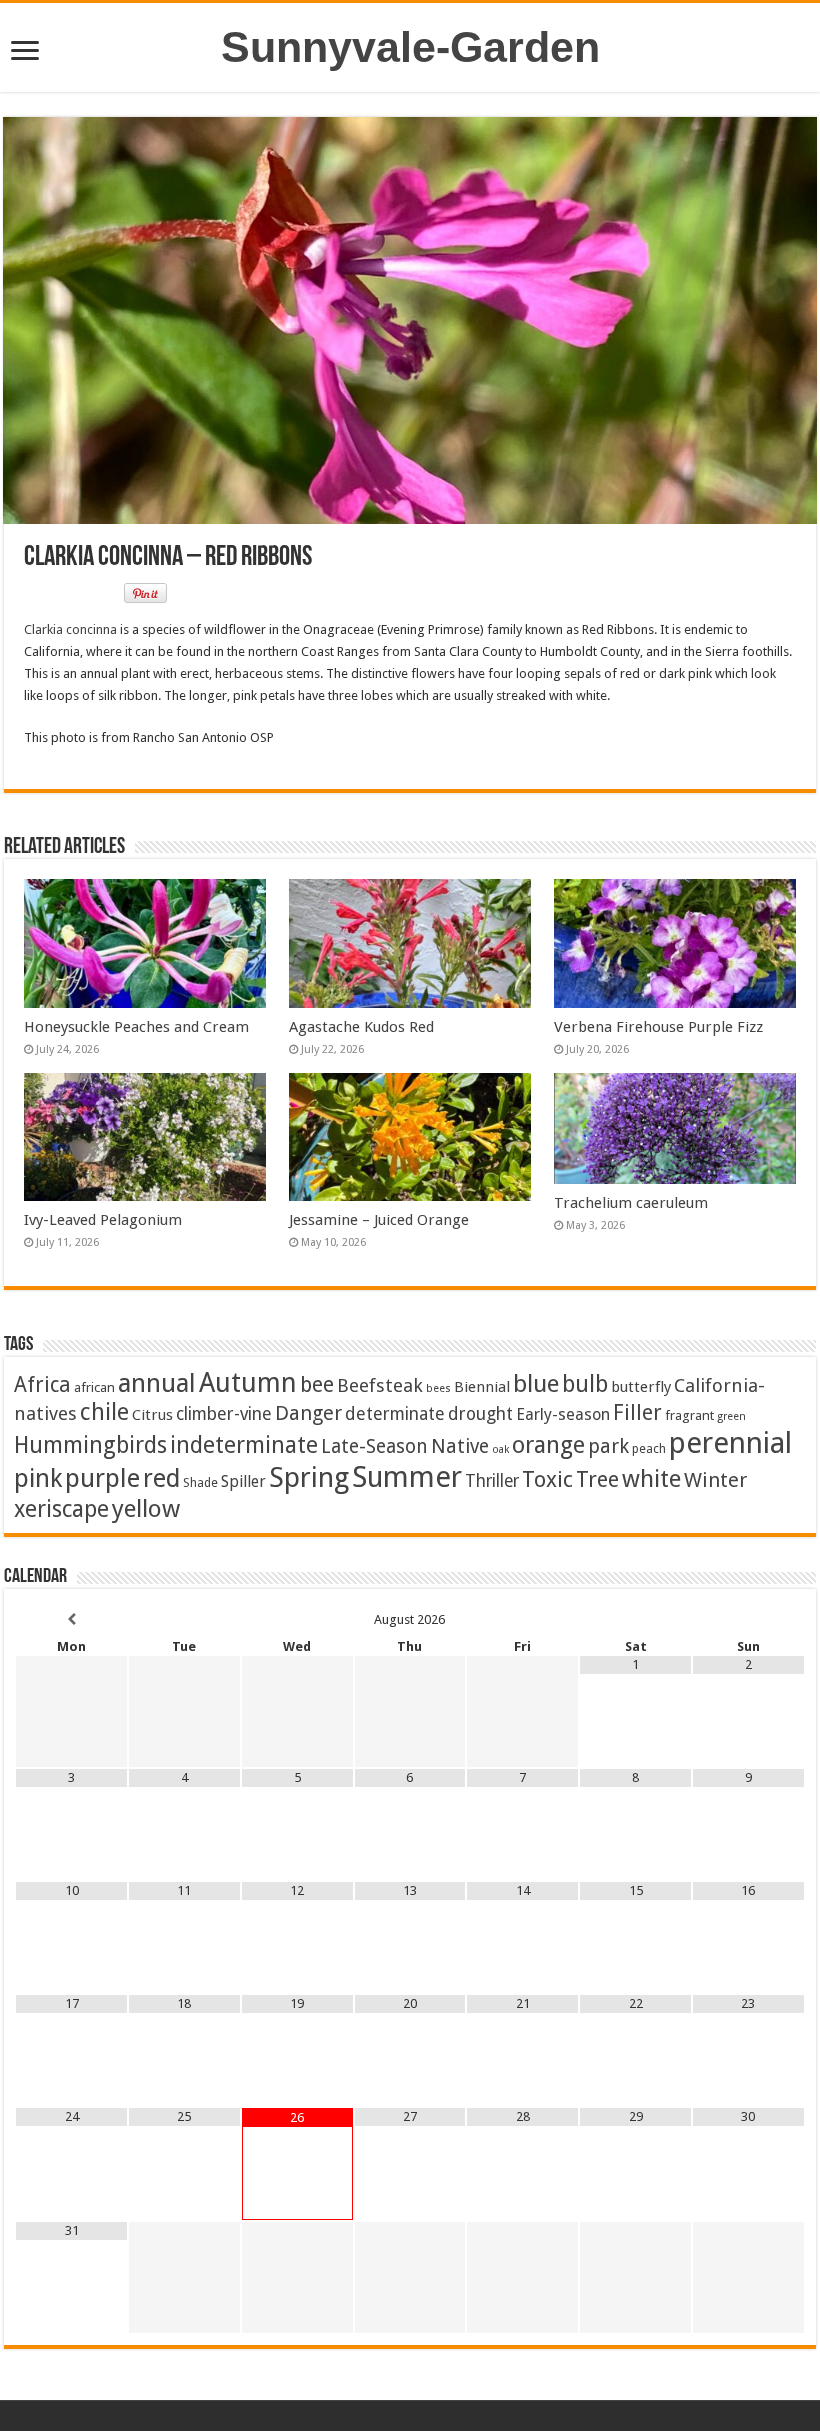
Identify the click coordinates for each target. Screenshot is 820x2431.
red (161, 1478)
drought (480, 1414)
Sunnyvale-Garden (410, 47)
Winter (715, 1480)
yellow (146, 1508)
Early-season (563, 1414)
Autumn (248, 1382)
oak (500, 1449)
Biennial (482, 1387)
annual (157, 1383)
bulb (585, 1384)
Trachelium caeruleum (631, 1203)
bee (317, 1384)
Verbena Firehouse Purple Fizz (658, 1027)
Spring (309, 1477)
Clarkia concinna (70, 629)
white (651, 1479)
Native (460, 1446)
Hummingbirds (90, 1445)
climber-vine (224, 1414)
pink (38, 1478)
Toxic (547, 1479)
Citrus (152, 1415)
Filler (637, 1412)
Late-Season (374, 1446)
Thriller (492, 1481)
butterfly (641, 1387)
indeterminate (244, 1445)
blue (536, 1383)
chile (104, 1412)
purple (102, 1478)
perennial (730, 1443)
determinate (395, 1414)
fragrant (689, 1415)
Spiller (243, 1481)
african (94, 1387)
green (731, 1416)
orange (548, 1445)
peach (649, 1448)
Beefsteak (380, 1385)
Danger (308, 1413)
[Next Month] (748, 1619)
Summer (407, 1477)
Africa (42, 1384)
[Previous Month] (71, 1619)
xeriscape (61, 1509)
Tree (597, 1479)
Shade (200, 1482)
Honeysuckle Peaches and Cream (136, 1027)
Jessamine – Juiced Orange (379, 1220)
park (608, 1446)
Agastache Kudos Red (361, 1027)
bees (438, 1388)
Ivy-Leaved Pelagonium (103, 1220)
